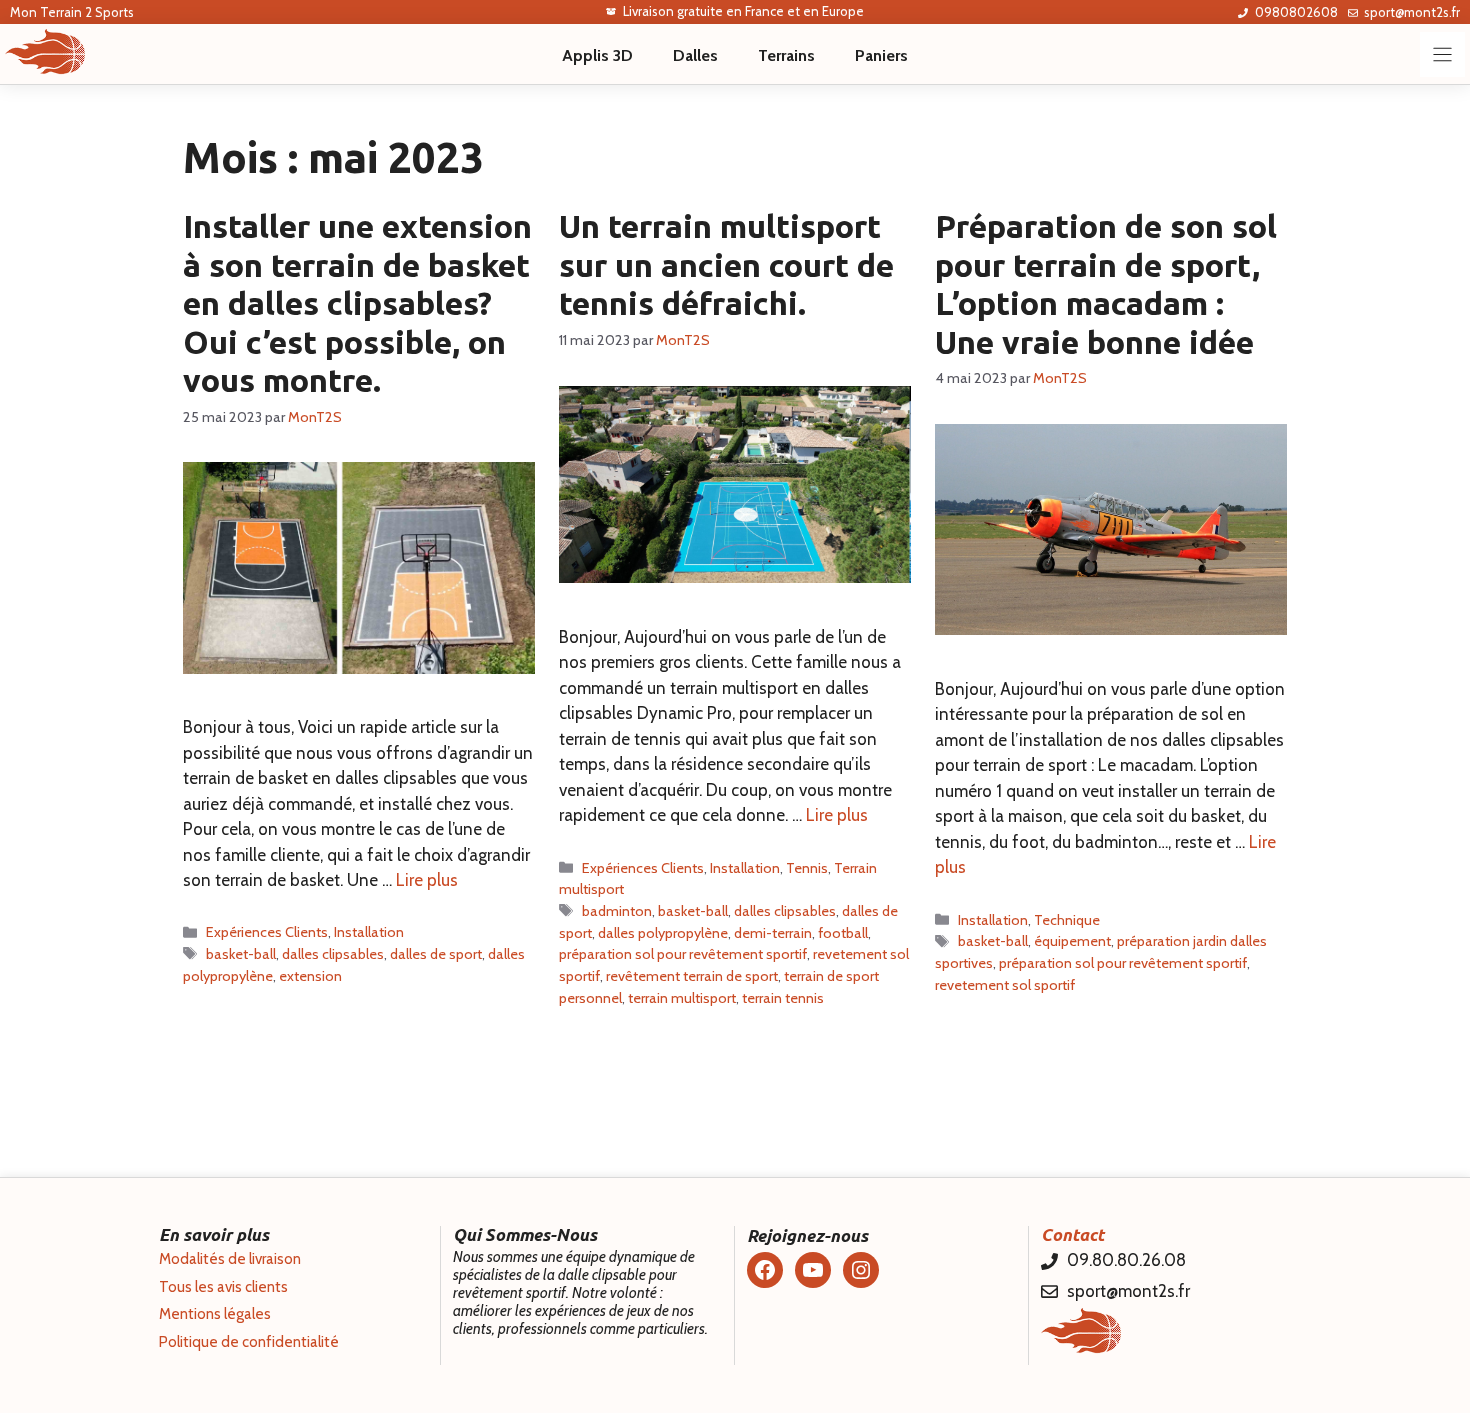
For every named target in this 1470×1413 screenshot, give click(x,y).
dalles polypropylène (663, 933)
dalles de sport (436, 954)
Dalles (695, 55)
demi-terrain (773, 933)
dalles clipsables (333, 954)
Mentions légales (215, 1314)
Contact (1072, 1234)
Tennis (807, 868)
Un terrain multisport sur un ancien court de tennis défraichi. (726, 264)
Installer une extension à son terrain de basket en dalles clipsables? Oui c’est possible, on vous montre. (357, 303)
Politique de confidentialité (249, 1342)
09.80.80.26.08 (1126, 1260)
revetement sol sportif (1005, 985)
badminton (617, 911)
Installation (369, 932)
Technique (1067, 920)
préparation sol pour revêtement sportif (683, 954)
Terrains (786, 55)
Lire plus (427, 880)
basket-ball (241, 954)
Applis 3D (597, 55)
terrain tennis (783, 998)
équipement (1072, 941)
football (843, 933)
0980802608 (1296, 12)
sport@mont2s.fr (1412, 12)
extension (310, 976)
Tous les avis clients (223, 1287)
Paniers (881, 55)
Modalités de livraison (230, 1259)
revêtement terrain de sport (692, 976)
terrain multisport (682, 998)
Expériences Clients (267, 932)
